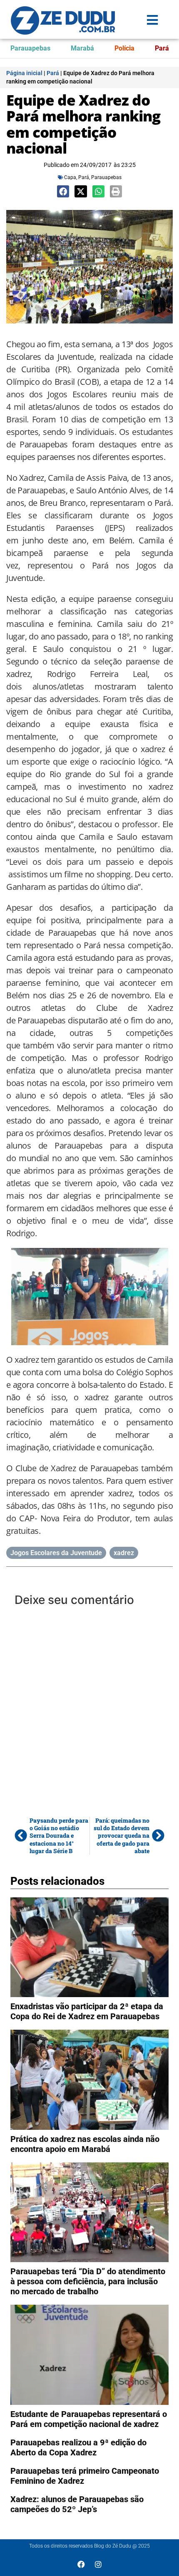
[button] (63, 191)
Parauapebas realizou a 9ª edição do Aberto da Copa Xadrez (78, 2447)
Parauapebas (30, 48)
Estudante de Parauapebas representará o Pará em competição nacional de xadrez (89, 2419)
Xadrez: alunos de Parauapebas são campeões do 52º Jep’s (77, 2504)
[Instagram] (98, 2564)
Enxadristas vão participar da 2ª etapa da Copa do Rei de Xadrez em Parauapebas (87, 2011)
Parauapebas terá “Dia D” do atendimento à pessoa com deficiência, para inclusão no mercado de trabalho (88, 2281)
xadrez (124, 1553)
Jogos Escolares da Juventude (56, 1553)
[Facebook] (81, 2564)
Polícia (124, 48)
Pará (162, 48)
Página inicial (24, 73)
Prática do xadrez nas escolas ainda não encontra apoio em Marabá (85, 2144)
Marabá (82, 48)
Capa (70, 177)
